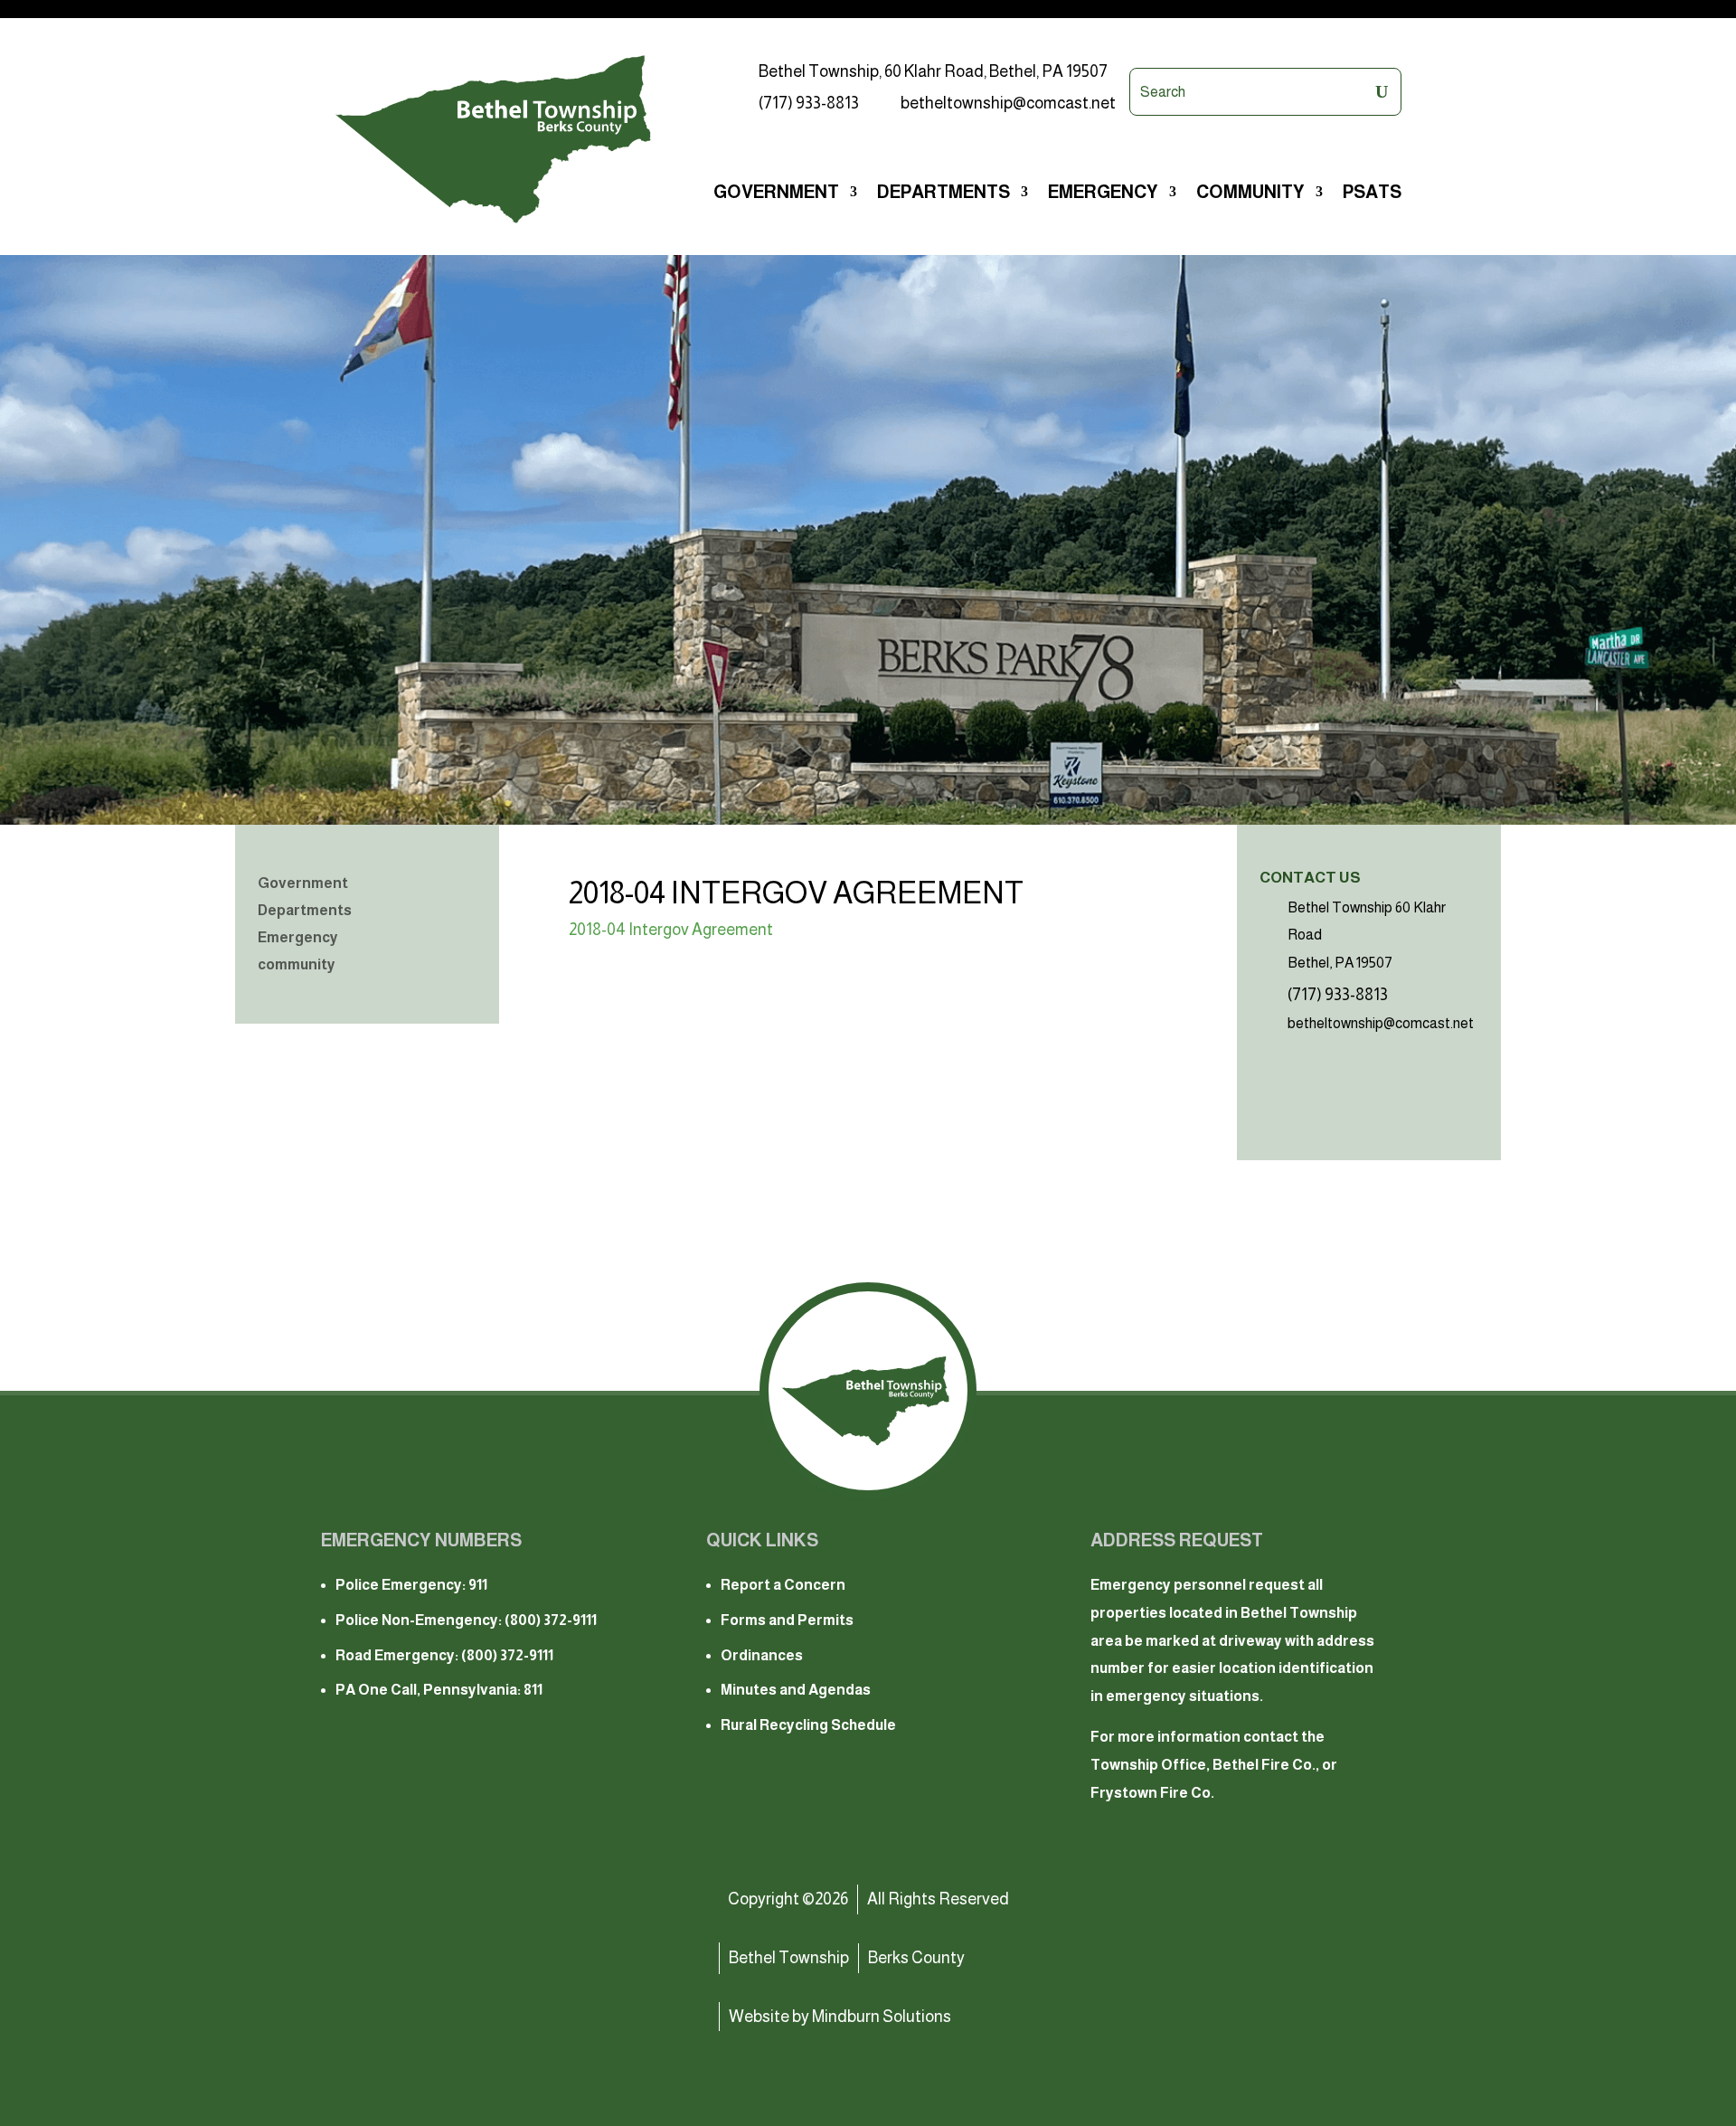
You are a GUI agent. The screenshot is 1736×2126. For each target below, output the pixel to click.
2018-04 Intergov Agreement (671, 930)
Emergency (298, 938)
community (1250, 194)
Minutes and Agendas (796, 1690)
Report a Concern (783, 1585)
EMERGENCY (1103, 194)
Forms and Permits (787, 1620)
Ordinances (762, 1655)
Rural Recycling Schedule (808, 1725)
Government (303, 884)
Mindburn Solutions (882, 2017)
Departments (305, 911)
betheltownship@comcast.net (1008, 103)
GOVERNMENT (776, 194)
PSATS (1372, 194)
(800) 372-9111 (551, 1620)
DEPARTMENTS (943, 194)
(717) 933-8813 (809, 103)
